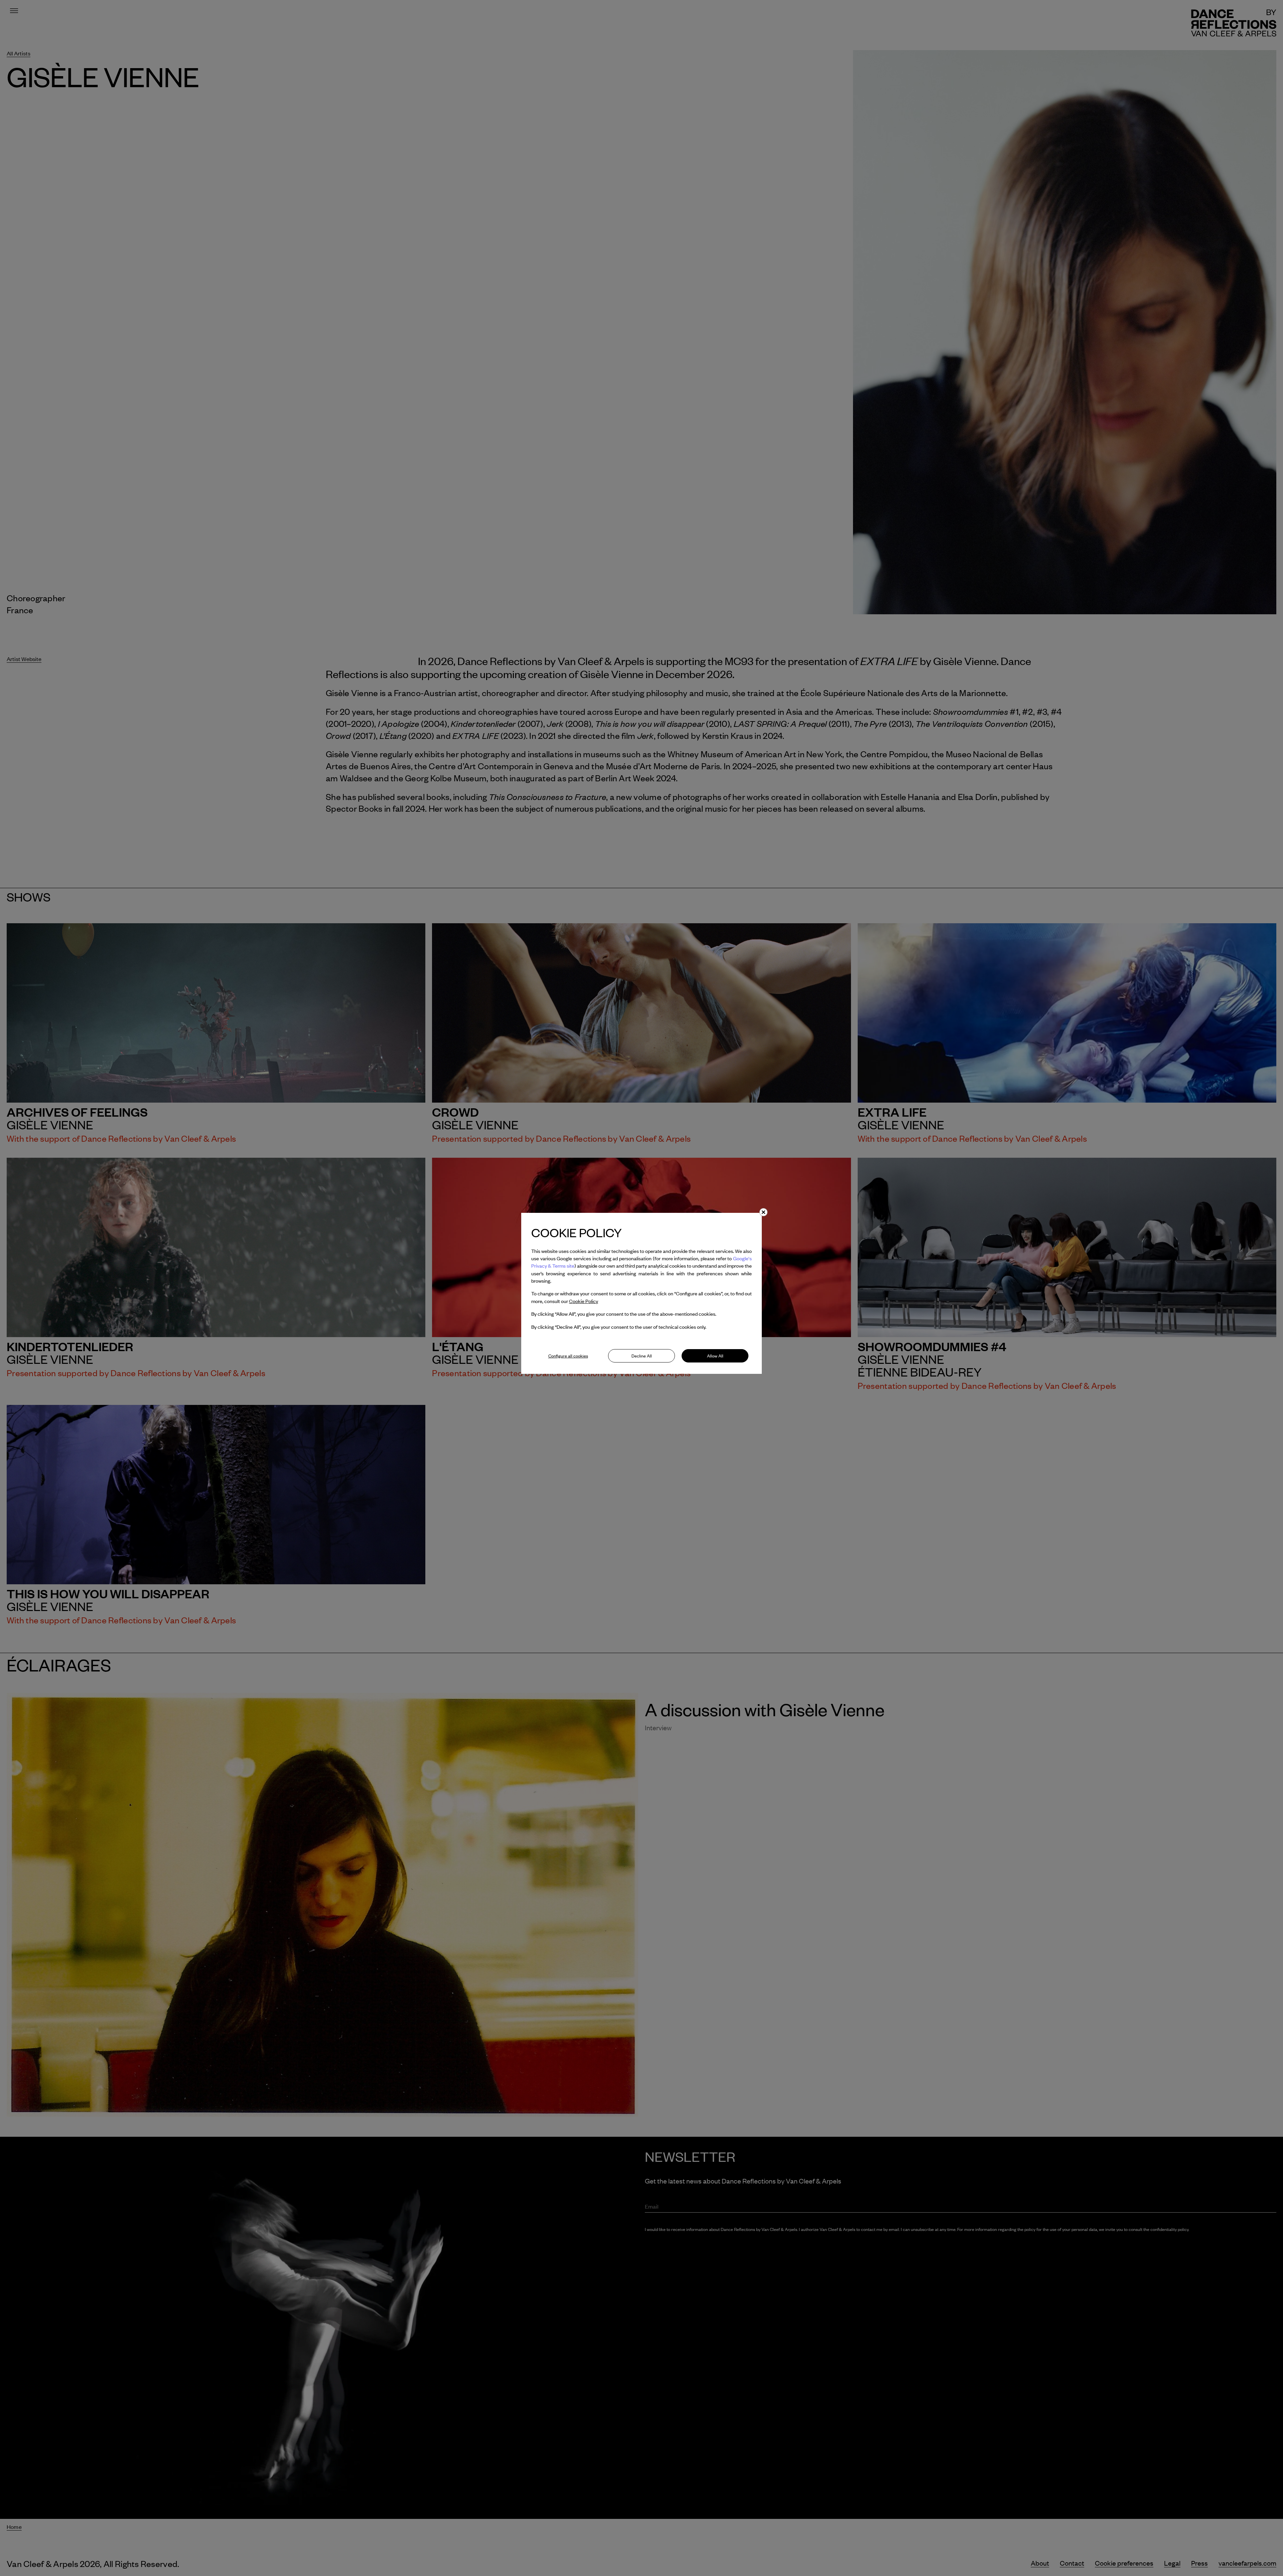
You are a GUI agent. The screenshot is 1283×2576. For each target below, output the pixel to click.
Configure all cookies (568, 1356)
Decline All (642, 1356)
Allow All (715, 1356)
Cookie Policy (584, 1301)
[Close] (763, 1212)
